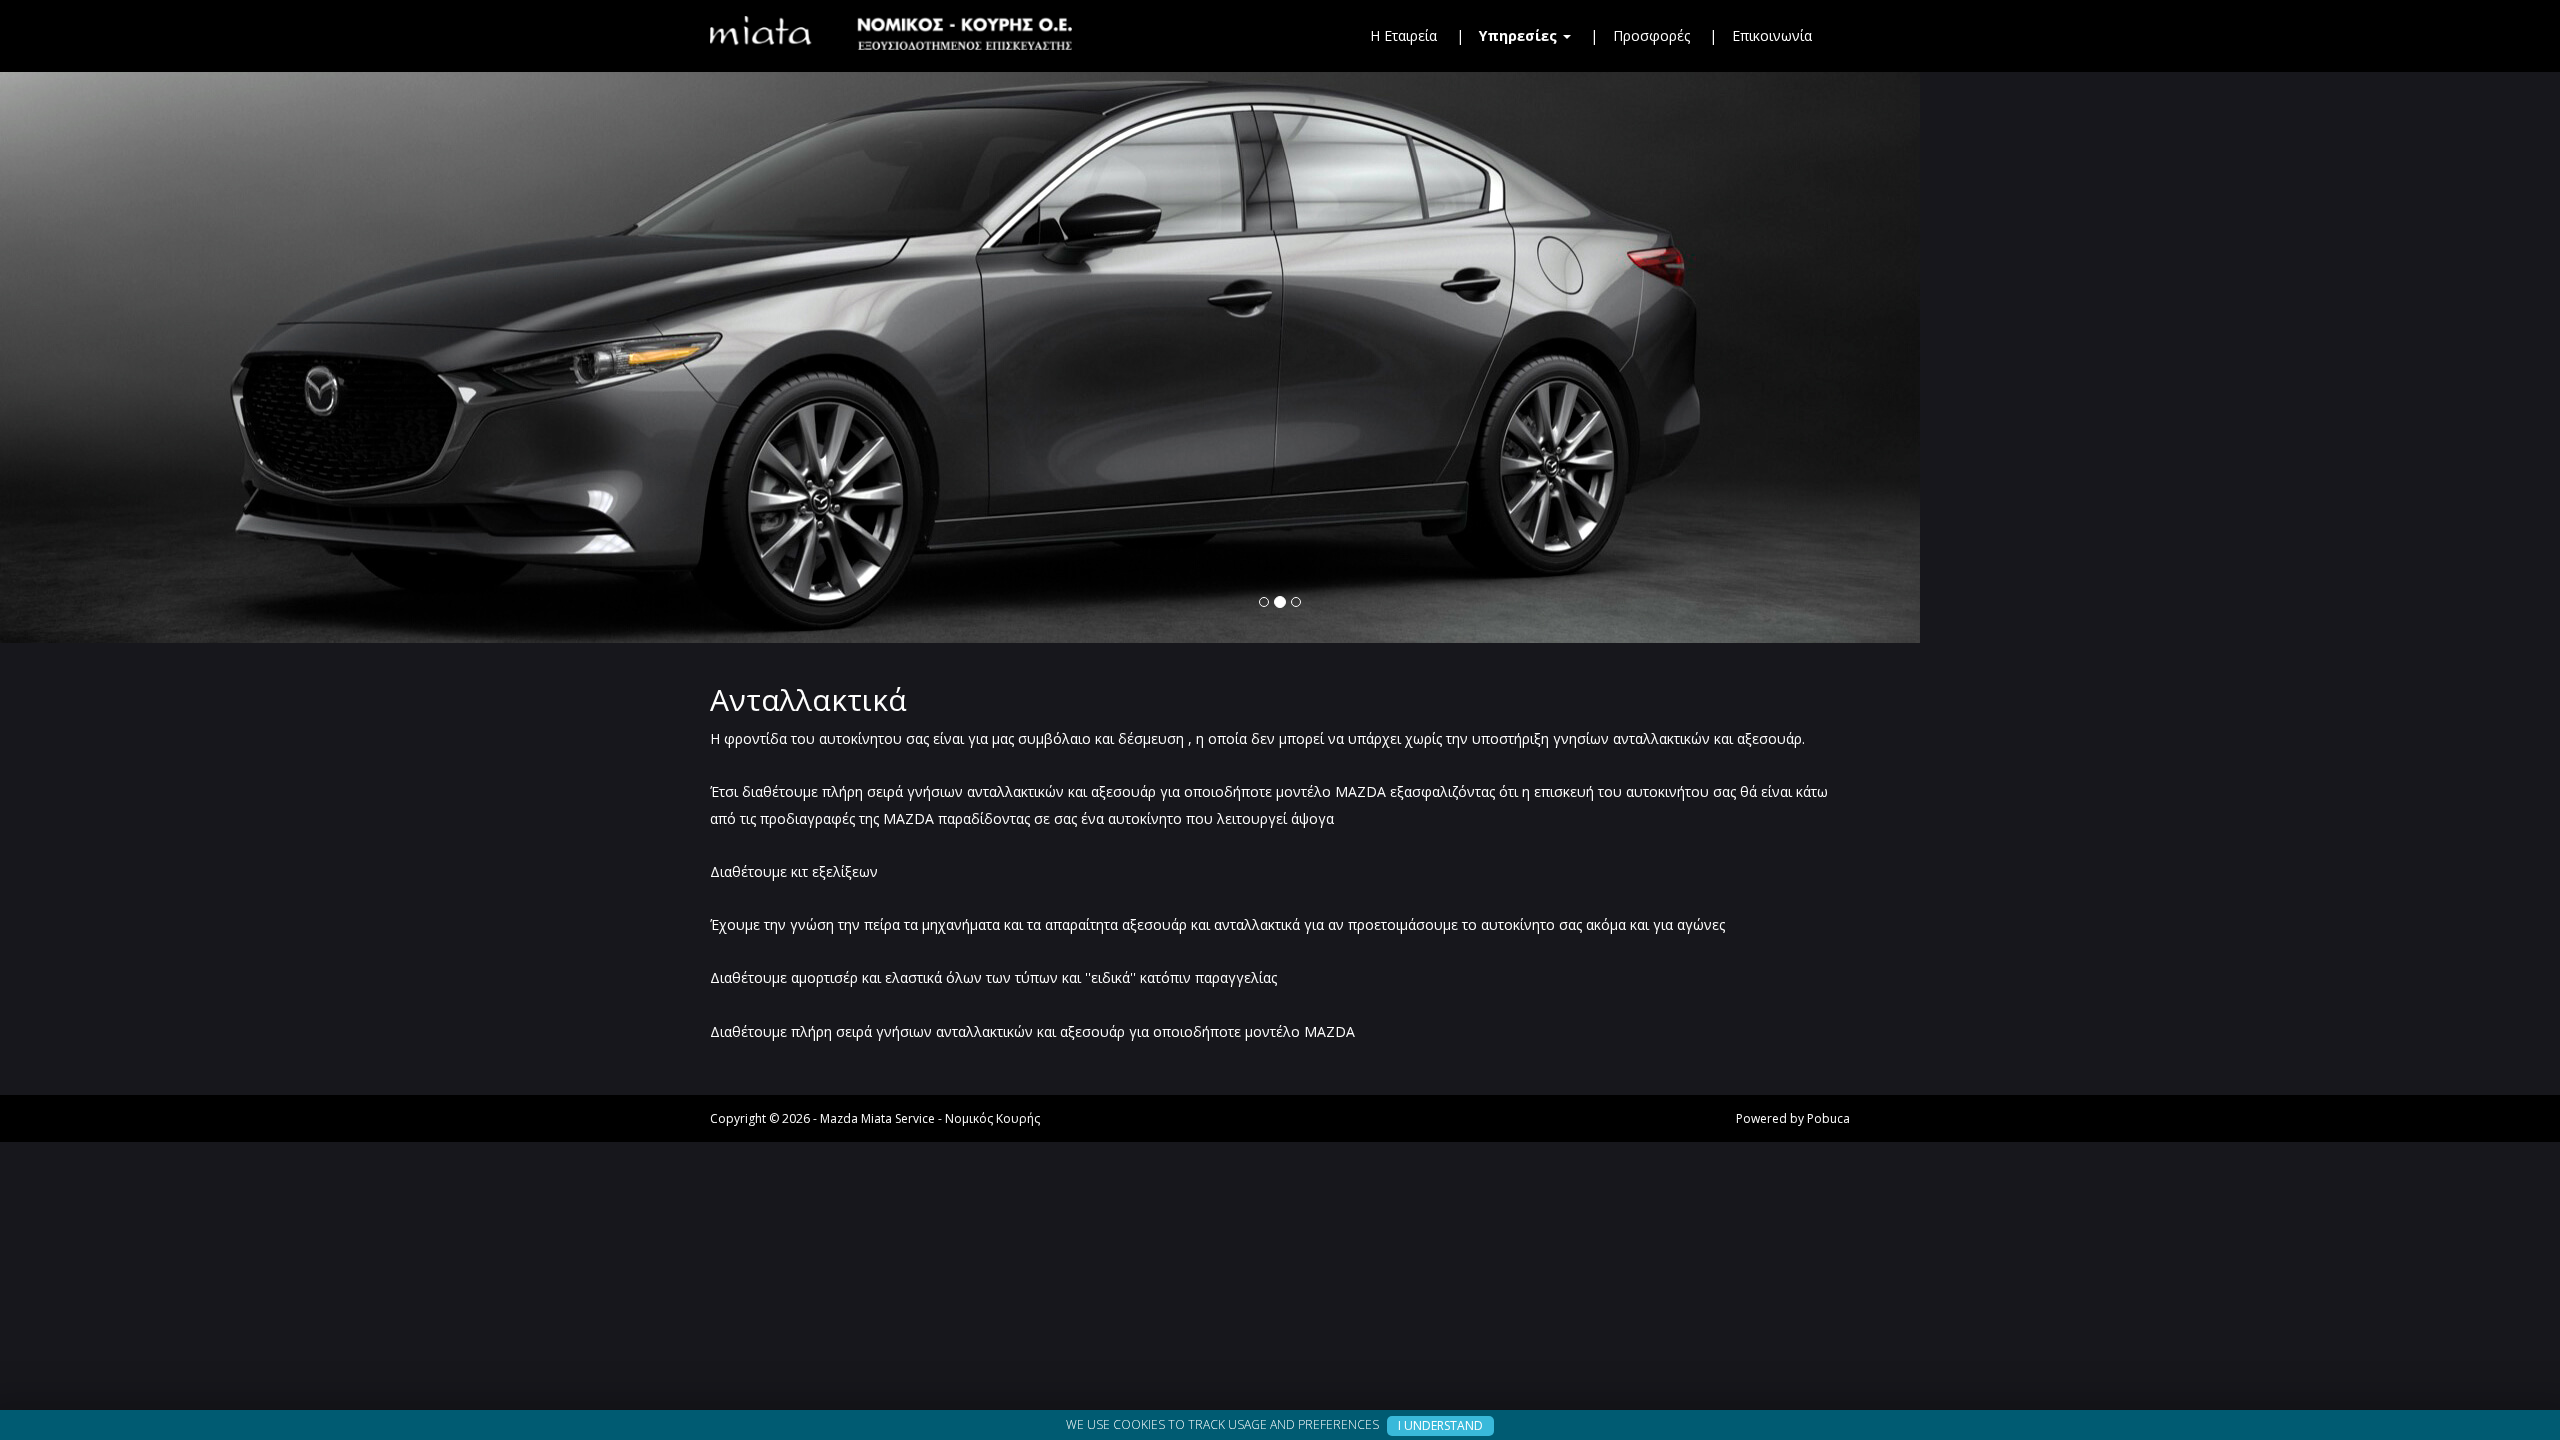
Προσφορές (1651, 35)
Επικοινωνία (1772, 35)
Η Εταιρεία (1403, 35)
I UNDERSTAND (1440, 1425)
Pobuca (1828, 1118)
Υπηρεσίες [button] (1520, 35)
